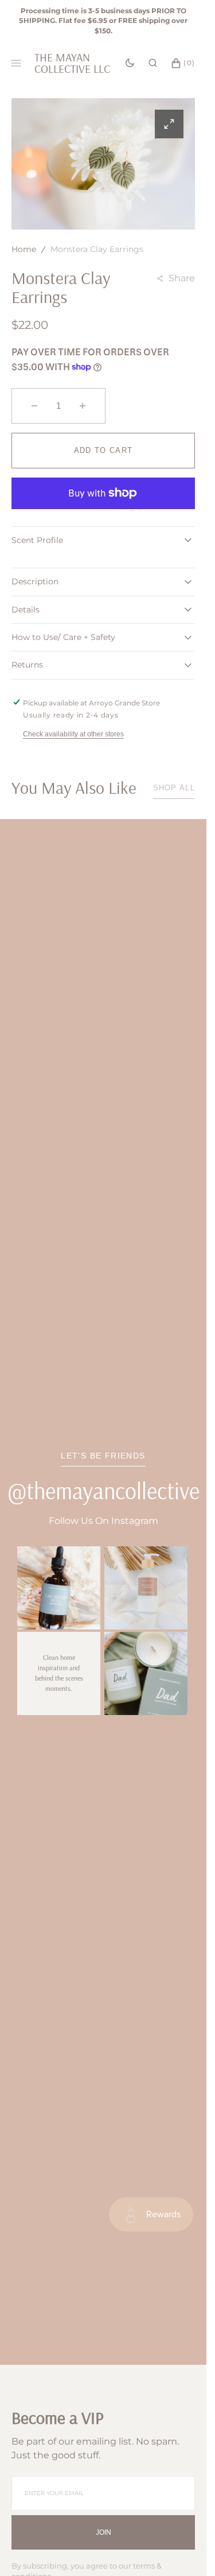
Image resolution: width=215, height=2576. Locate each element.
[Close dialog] (204, 1234)
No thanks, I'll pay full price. (157, 1325)
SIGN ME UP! (157, 1308)
